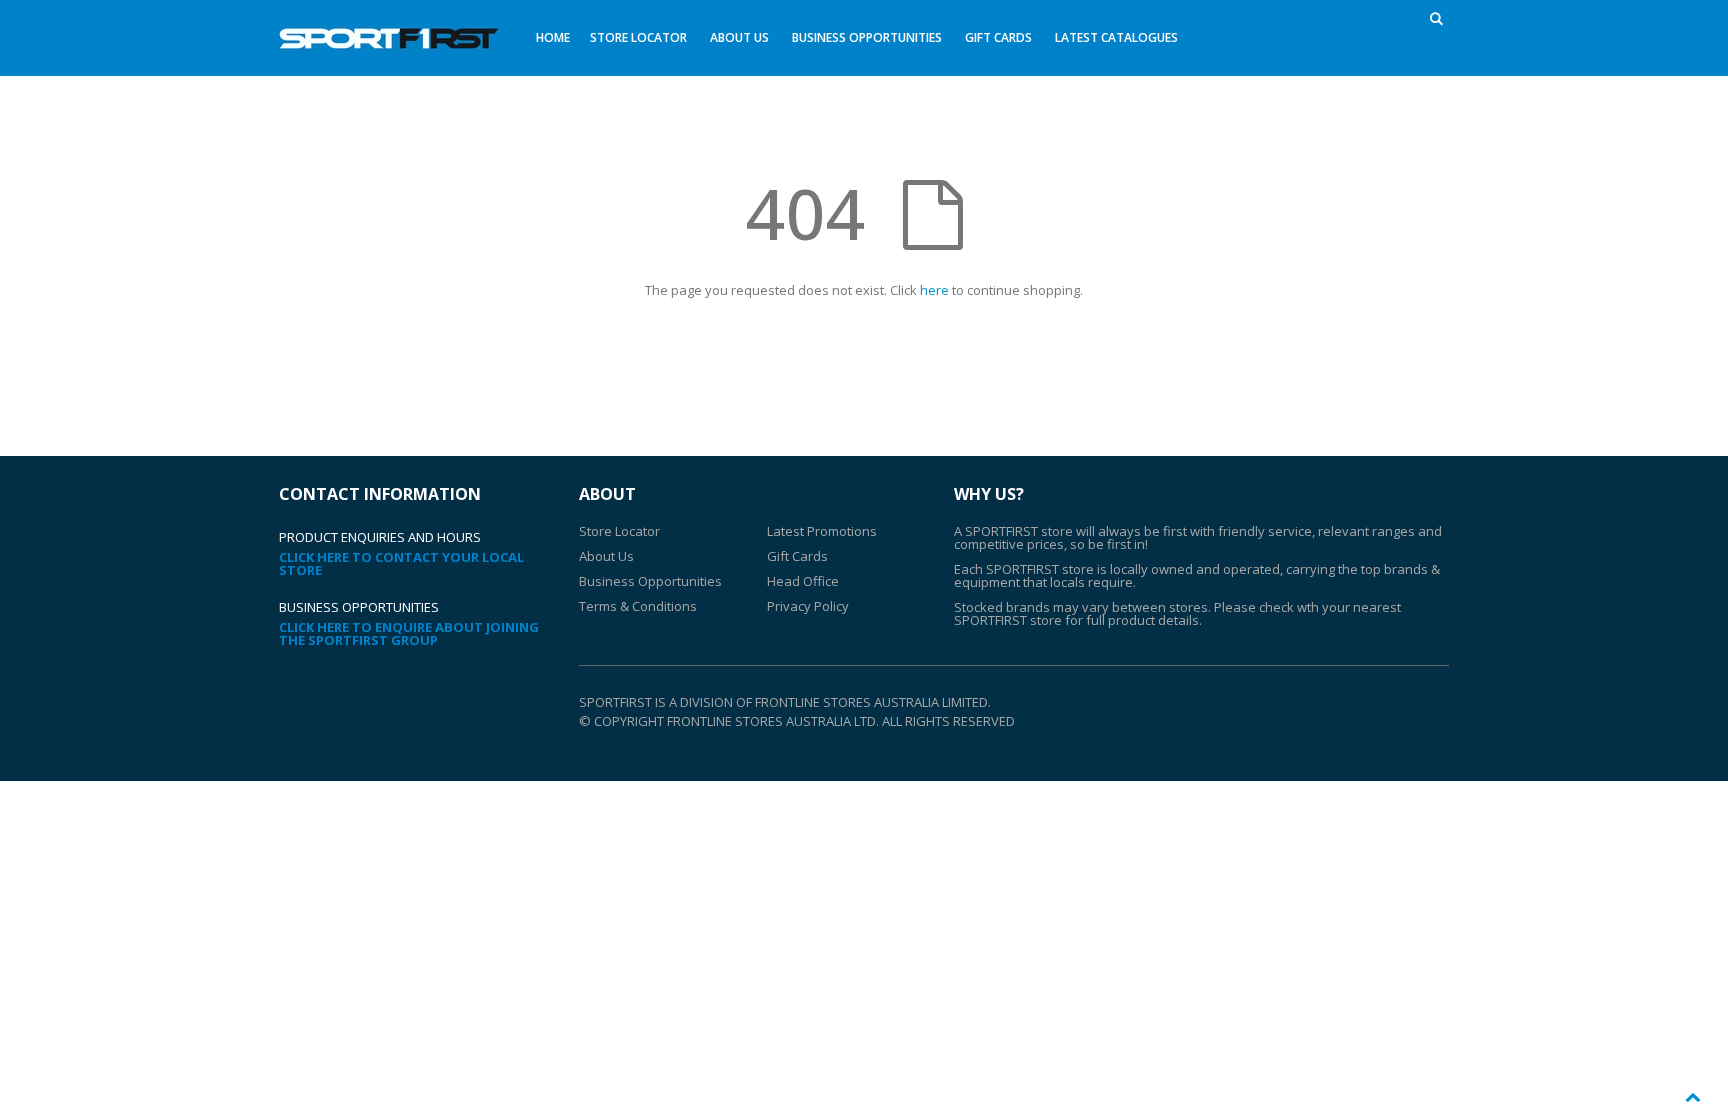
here (934, 290)
